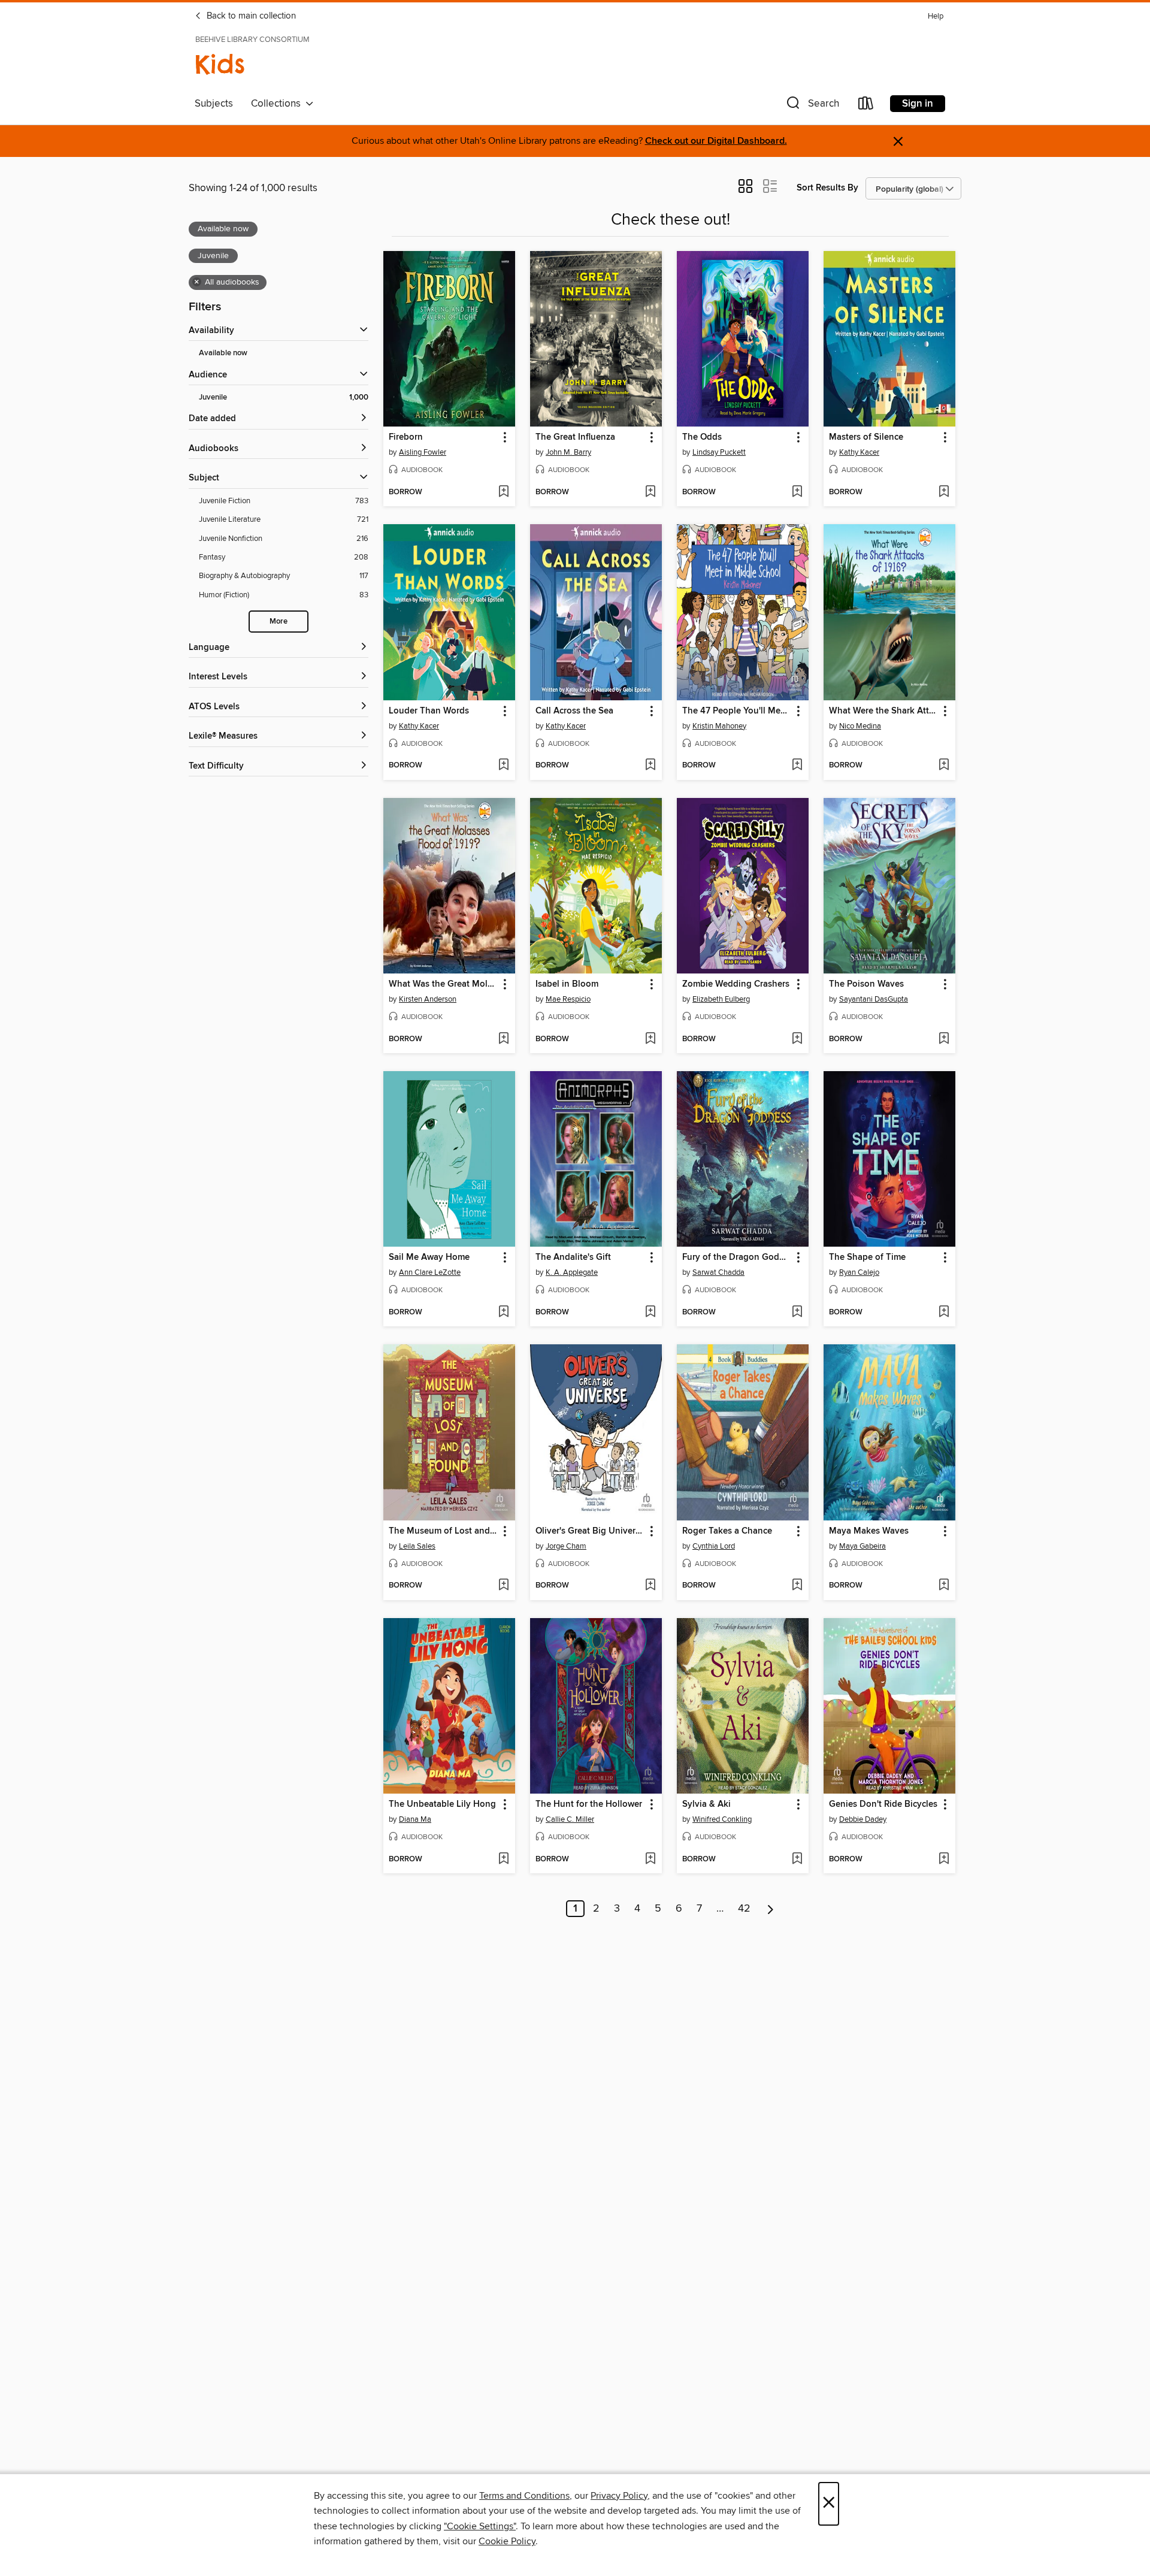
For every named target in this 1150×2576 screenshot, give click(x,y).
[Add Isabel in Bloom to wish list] (650, 1039)
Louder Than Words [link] (429, 711)
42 (744, 1909)
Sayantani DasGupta (874, 999)
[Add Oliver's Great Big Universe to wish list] (650, 1586)
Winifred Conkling (722, 1819)
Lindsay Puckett (719, 452)
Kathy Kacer (859, 452)
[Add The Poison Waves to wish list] (944, 1039)
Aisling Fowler (423, 452)
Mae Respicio (568, 999)
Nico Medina (860, 726)
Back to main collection (250, 16)
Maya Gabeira (862, 1546)
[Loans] (866, 106)
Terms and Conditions (524, 2496)
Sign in (918, 104)
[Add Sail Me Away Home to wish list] (503, 1313)
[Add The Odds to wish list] (797, 492)
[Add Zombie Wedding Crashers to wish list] (797, 1039)
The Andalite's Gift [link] (573, 1257)
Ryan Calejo (859, 1272)
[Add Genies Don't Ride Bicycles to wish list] (944, 1860)
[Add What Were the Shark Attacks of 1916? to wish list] (944, 766)
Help (936, 16)
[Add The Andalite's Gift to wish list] (650, 1313)
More (279, 622)
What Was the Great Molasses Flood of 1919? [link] (444, 984)
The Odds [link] (702, 437)
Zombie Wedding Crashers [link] (736, 984)
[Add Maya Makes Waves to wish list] (944, 1586)
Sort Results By (827, 188)
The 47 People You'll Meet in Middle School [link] (737, 711)
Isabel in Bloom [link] (567, 984)
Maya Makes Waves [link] (869, 1531)
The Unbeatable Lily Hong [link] (442, 1804)
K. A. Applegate (572, 1272)
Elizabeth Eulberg (721, 999)
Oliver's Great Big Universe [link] (590, 1531)
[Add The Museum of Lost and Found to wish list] (503, 1586)
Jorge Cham (566, 1546)
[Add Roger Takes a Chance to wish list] (797, 1586)
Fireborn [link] (406, 437)
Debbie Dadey (863, 1819)
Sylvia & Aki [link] (706, 1804)
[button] (812, 106)
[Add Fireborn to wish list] (503, 492)
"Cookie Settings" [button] (480, 2526)
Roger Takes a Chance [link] (727, 1531)
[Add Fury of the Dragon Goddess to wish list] (797, 1313)
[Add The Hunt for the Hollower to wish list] (650, 1860)
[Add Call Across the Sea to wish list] (650, 766)
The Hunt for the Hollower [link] (589, 1804)
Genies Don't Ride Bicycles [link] (883, 1804)
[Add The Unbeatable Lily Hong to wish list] (503, 1860)
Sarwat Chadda (718, 1272)
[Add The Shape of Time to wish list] (944, 1313)
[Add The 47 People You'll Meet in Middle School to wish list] (797, 766)
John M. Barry (568, 452)
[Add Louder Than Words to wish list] (503, 766)
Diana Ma (415, 1819)
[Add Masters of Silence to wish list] (944, 492)
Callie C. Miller (570, 1819)
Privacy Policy (619, 2496)
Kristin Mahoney (719, 726)
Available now (223, 353)
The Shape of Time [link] (867, 1257)
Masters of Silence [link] (866, 437)
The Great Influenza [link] (575, 437)
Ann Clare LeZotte (430, 1272)
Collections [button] (278, 104)
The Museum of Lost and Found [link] (444, 1531)
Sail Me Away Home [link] (429, 1257)
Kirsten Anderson (428, 999)
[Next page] (771, 1909)
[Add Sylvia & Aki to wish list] (797, 1860)
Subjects (214, 104)
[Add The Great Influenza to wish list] (650, 492)
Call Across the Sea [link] (574, 711)
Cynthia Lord (714, 1546)
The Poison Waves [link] (866, 984)
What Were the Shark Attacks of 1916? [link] (884, 711)
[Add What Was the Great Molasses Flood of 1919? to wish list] (503, 1039)
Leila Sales (417, 1546)
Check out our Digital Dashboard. (716, 141)
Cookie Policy (507, 2541)
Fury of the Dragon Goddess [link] (737, 1257)
